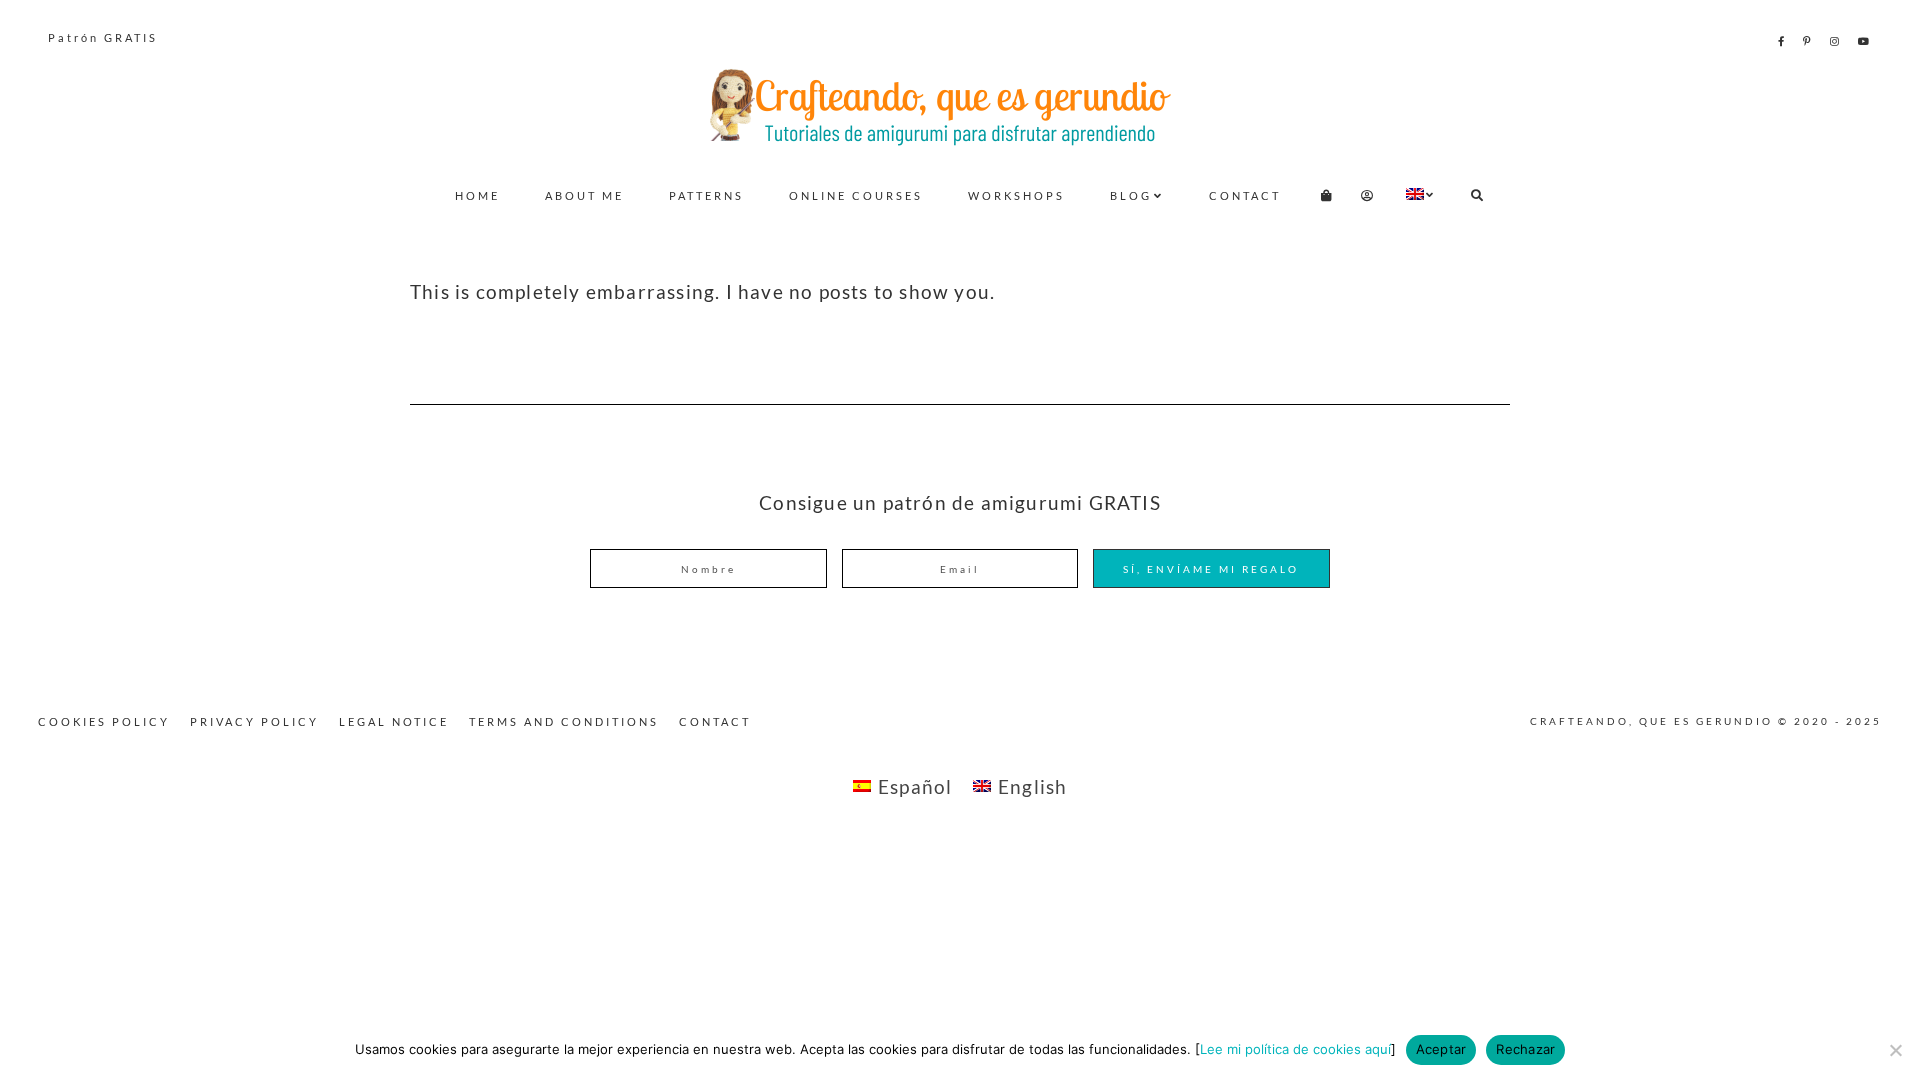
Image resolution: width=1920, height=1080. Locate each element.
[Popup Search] (1477, 195)
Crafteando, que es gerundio (960, 106)
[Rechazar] (1895, 1050)
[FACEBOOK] (1782, 41)
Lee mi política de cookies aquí (1295, 1049)
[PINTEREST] (1808, 41)
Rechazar (1525, 1049)
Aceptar (1441, 1049)
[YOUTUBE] (1865, 41)
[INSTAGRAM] (1836, 41)
